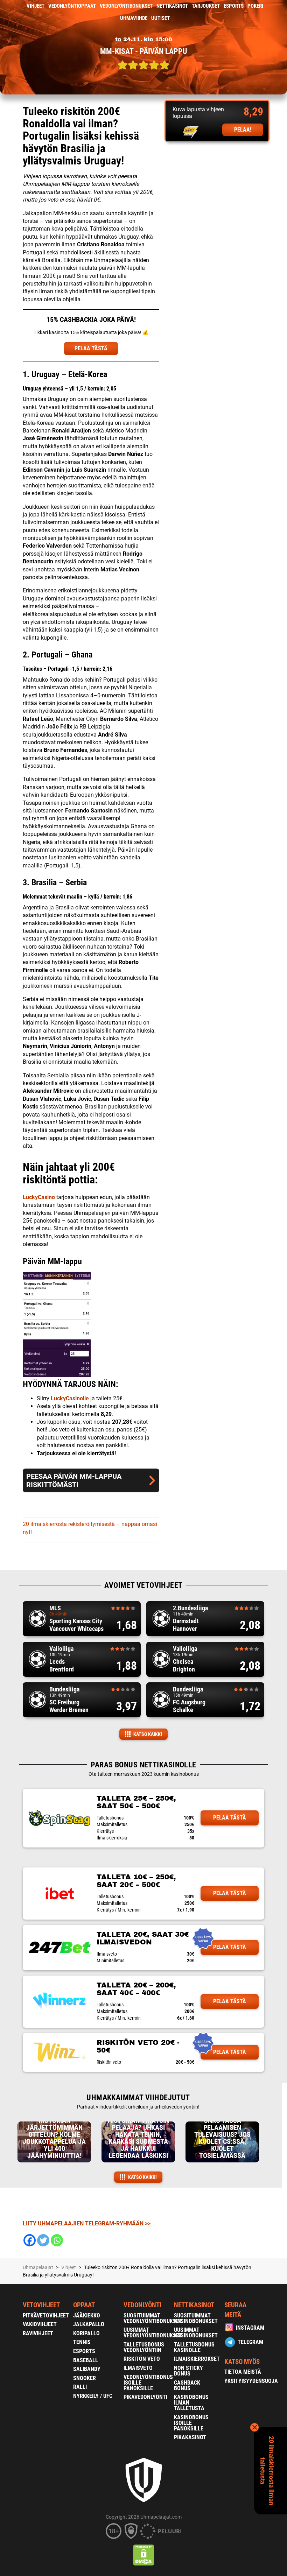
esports (234, 6)
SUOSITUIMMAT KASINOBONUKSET (196, 2318)
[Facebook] (30, 2240)
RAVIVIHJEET (38, 2333)
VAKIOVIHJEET (40, 2324)
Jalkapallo (89, 2324)
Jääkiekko (87, 2315)
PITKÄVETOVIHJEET (46, 2315)
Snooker (85, 2378)
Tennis (82, 2342)
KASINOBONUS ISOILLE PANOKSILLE (191, 2423)
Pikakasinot (190, 2437)
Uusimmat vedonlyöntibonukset (153, 2333)
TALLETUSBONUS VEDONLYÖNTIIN (144, 2347)
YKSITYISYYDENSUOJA (251, 2381)
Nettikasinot (172, 6)
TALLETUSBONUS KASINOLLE (194, 2347)
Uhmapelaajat (38, 2267)
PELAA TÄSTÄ (91, 348)
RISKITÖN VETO (142, 2359)
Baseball (86, 2360)
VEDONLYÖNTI (142, 2305)
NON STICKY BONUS (188, 2371)
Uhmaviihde (134, 18)
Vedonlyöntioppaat (72, 6)
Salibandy (87, 2369)
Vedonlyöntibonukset (126, 6)
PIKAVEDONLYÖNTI (145, 2397)
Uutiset (160, 18)
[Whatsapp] (57, 2240)
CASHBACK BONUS (187, 2385)
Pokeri (255, 6)
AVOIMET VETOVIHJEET (143, 1585)
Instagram (250, 2328)
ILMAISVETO (138, 2368)
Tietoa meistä (243, 2372)
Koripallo (86, 2333)
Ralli (80, 2387)
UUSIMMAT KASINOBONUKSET (196, 2333)
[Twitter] (43, 2240)
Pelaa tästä (230, 1818)
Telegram (250, 2342)
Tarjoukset (206, 6)
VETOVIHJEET (41, 2305)
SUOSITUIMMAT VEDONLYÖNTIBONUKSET (153, 2318)
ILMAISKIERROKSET (197, 2359)
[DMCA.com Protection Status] (144, 2555)
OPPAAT (84, 2305)
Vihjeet (36, 6)
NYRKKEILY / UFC (93, 2396)
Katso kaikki (148, 1734)
